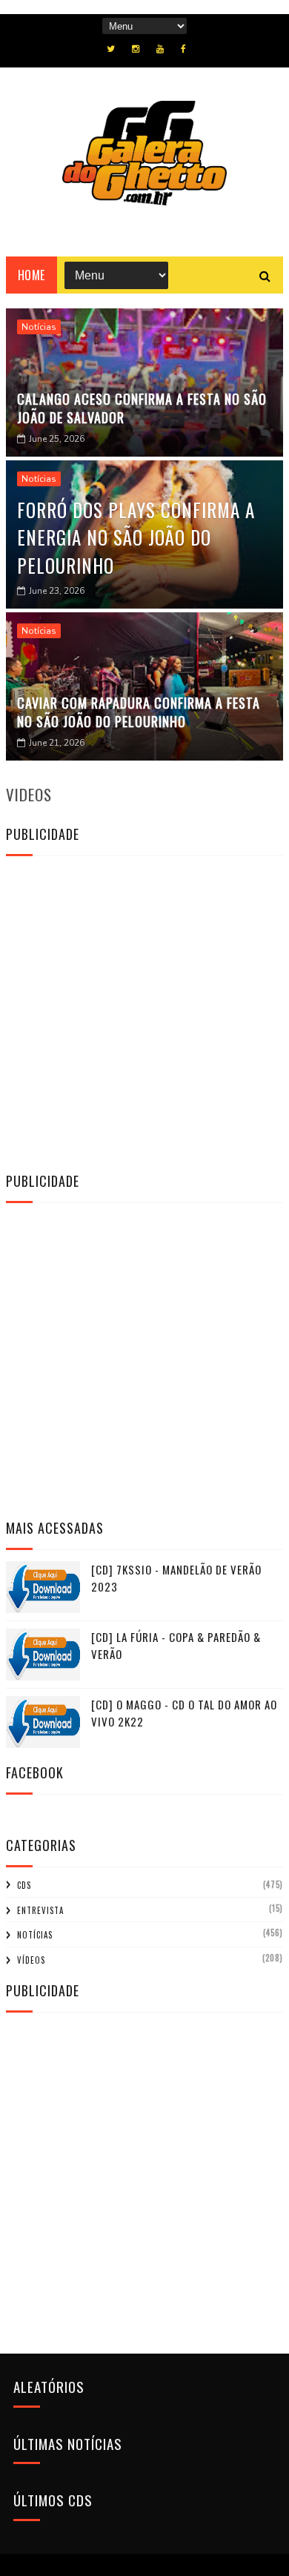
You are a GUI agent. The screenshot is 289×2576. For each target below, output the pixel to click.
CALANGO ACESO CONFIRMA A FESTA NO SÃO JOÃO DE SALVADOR (142, 408)
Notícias (39, 327)
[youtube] (160, 49)
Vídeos (31, 1960)
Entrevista (40, 1910)
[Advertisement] (144, 1012)
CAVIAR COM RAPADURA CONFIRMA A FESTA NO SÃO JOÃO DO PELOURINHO (139, 712)
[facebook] (183, 49)
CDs (24, 1885)
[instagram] (136, 49)
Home (31, 275)
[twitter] (111, 49)
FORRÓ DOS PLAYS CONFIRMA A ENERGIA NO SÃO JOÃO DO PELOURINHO (136, 537)
